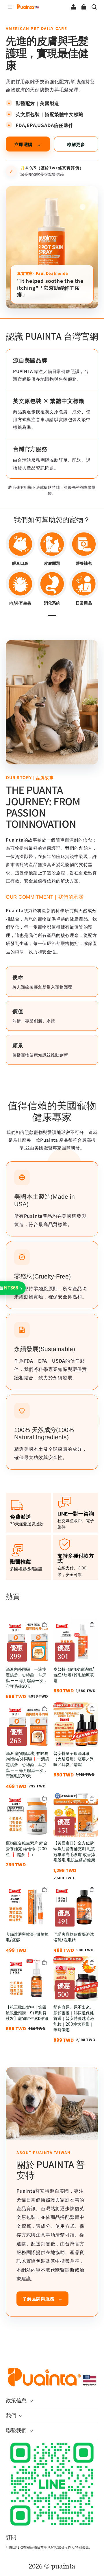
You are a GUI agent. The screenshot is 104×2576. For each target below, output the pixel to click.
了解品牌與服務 (42, 2298)
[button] (10, 7)
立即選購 (28, 144)
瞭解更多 (76, 144)
